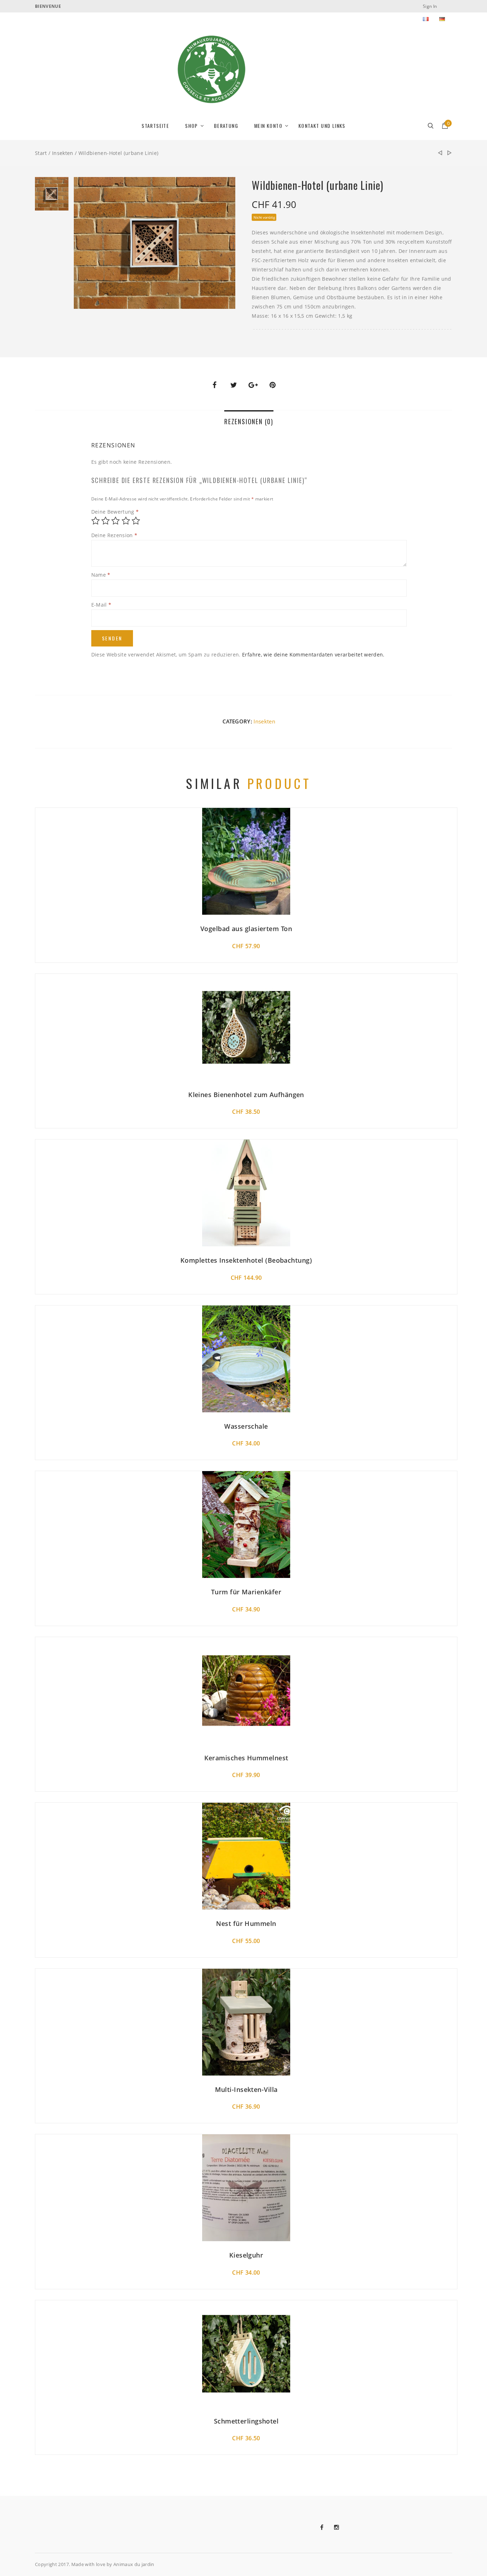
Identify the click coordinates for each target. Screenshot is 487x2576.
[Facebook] (327, 2527)
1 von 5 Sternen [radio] (96, 521)
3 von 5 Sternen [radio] (116, 521)
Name (101, 575)
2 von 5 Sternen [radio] (106, 521)
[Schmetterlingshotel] (440, 153)
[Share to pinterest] (273, 385)
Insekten (63, 153)
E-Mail (101, 605)
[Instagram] (342, 2527)
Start (41, 153)
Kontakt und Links (322, 126)
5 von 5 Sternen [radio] (136, 521)
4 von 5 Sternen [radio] (126, 521)
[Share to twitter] (234, 385)
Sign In (430, 6)
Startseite (155, 126)
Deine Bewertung (115, 512)
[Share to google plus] (253, 385)
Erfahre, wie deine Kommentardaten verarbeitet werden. (313, 655)
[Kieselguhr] (450, 153)
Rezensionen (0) (249, 421)
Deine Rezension (114, 535)
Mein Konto (268, 126)
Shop (191, 126)
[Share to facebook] (214, 385)
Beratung (226, 126)
